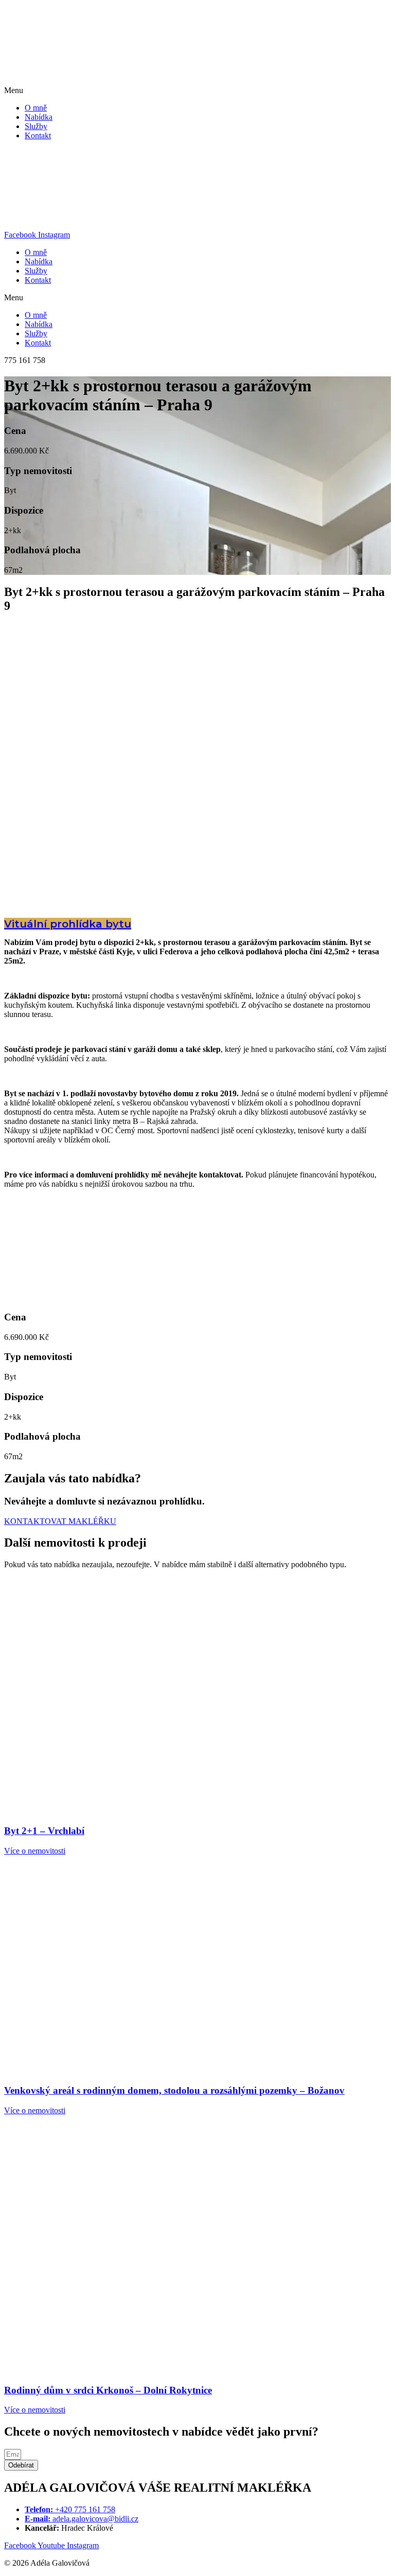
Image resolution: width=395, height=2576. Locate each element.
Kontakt (38, 135)
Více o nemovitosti (35, 1851)
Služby (36, 126)
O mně (36, 108)
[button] (197, 90)
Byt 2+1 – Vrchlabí (44, 1831)
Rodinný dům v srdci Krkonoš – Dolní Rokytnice (108, 2390)
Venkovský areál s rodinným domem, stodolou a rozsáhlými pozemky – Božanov (174, 2090)
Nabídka (39, 117)
